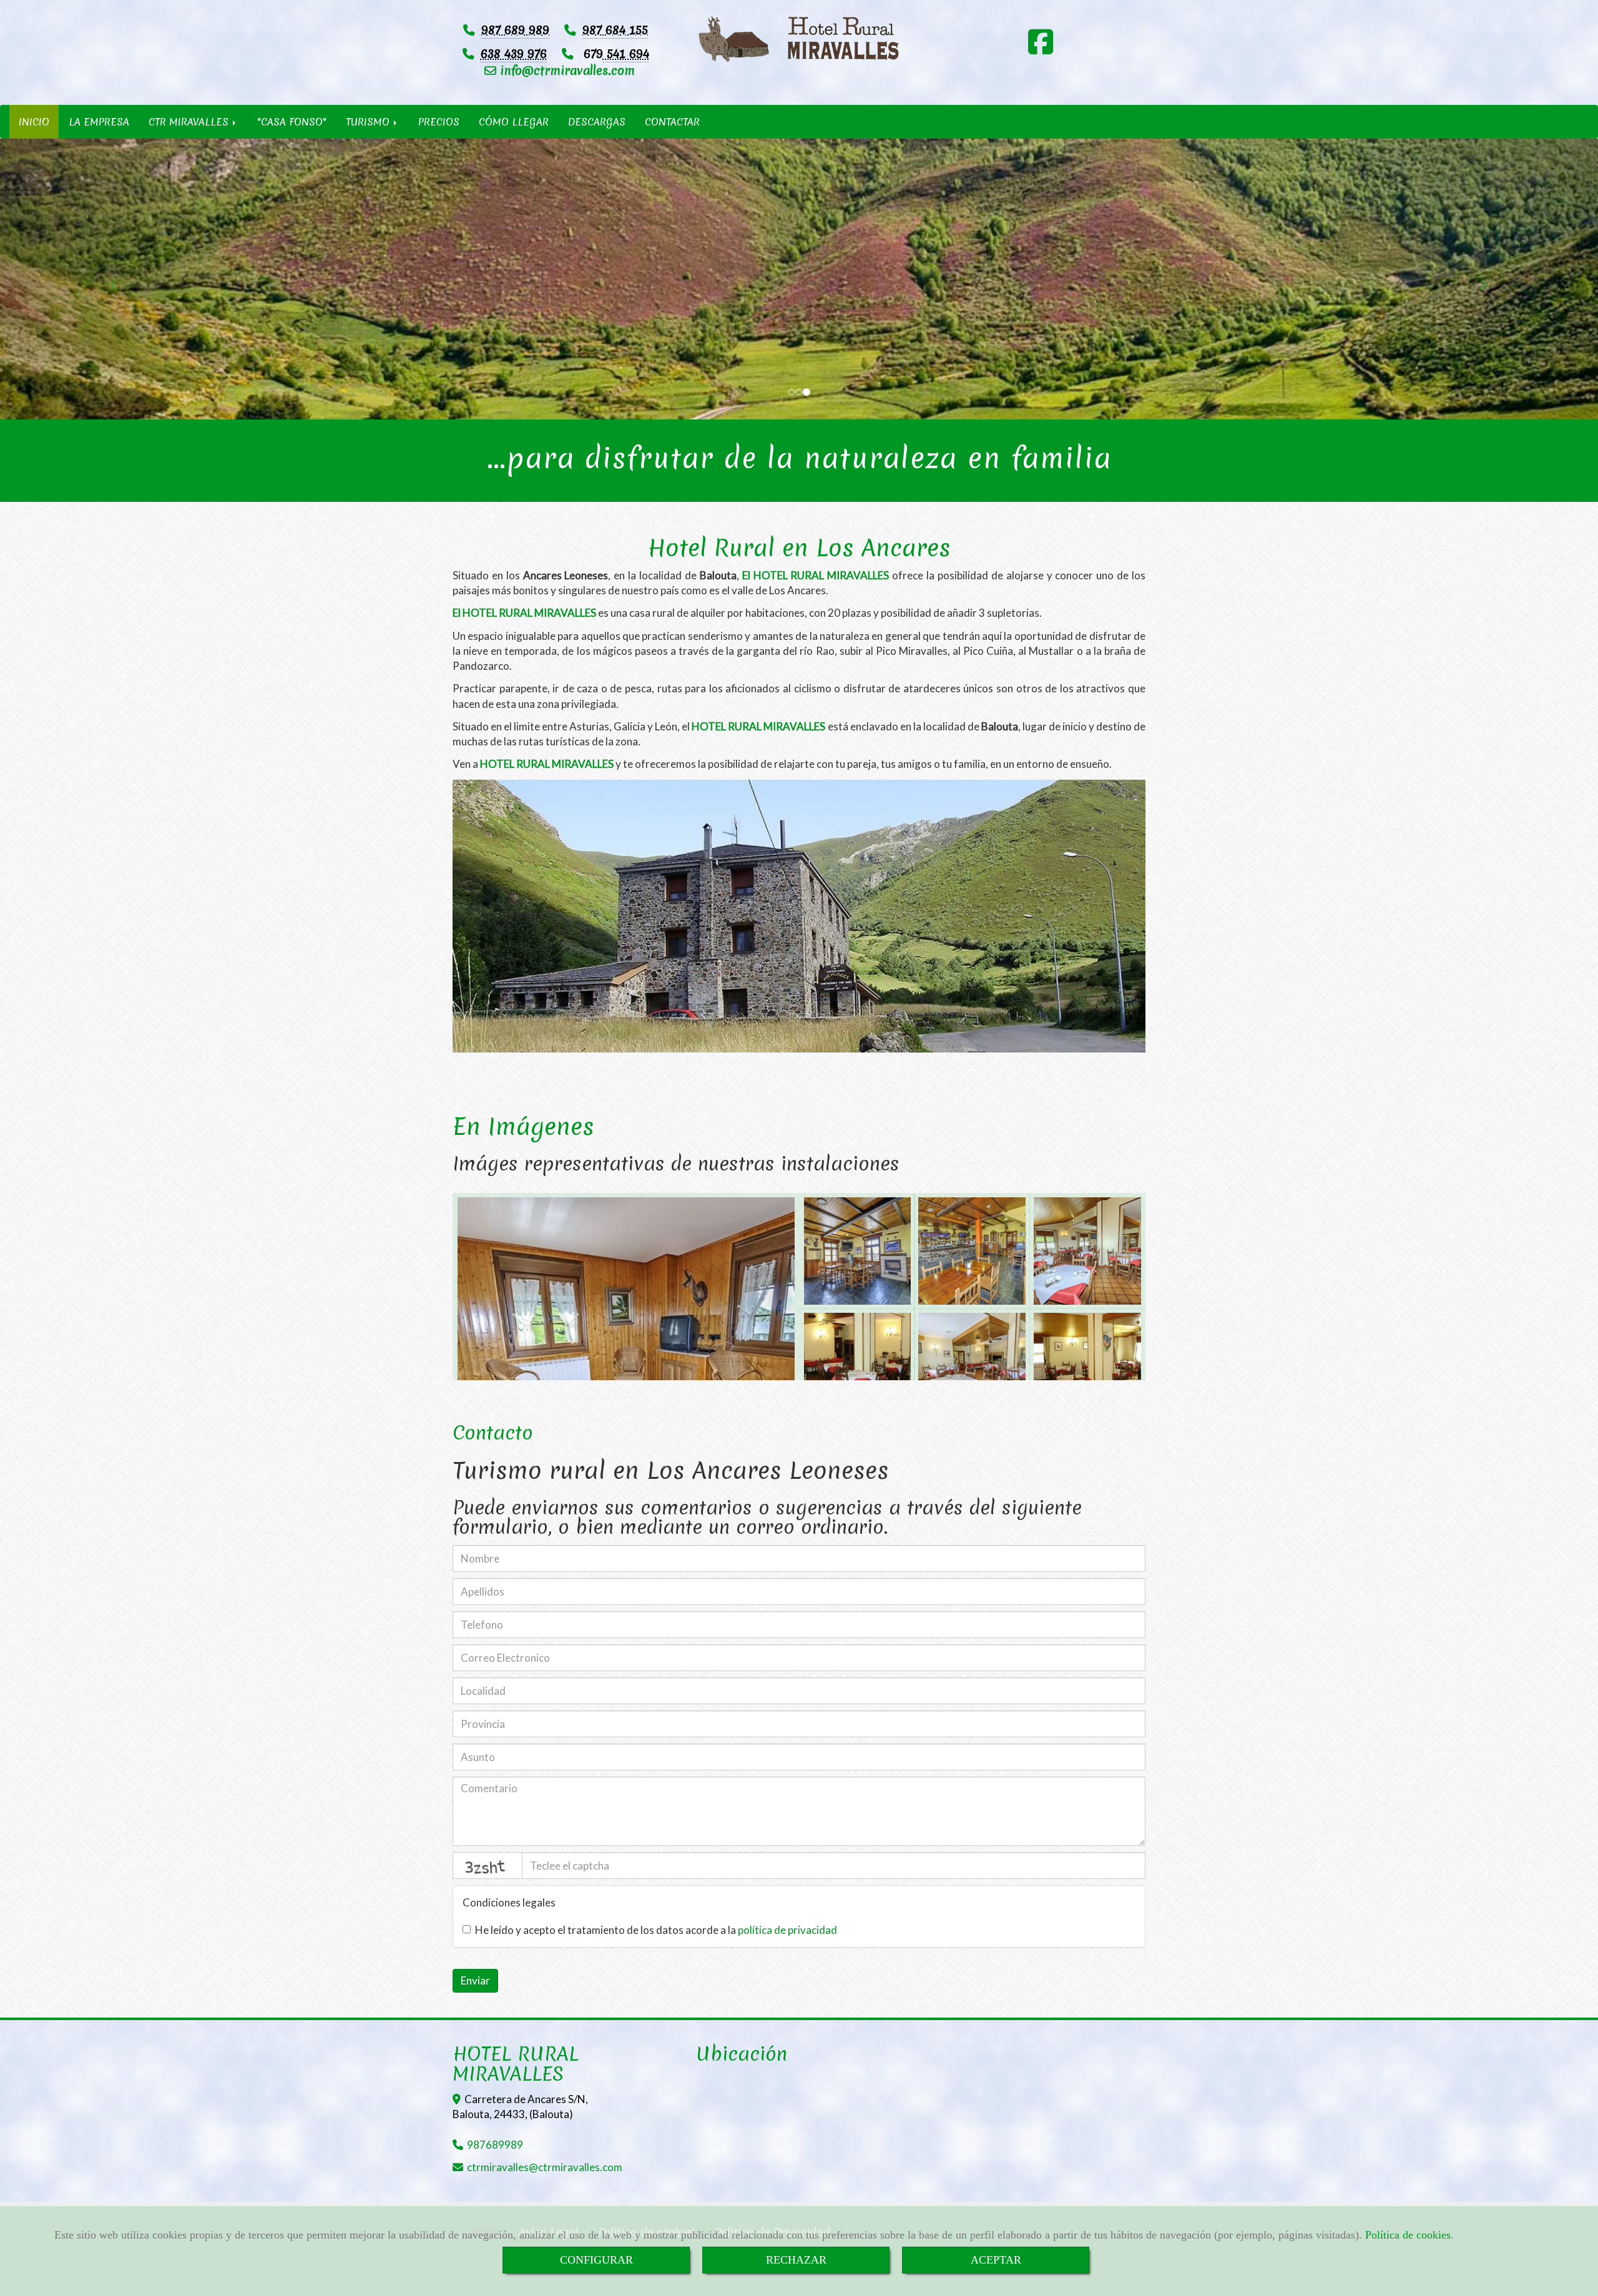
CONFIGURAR (596, 2260)
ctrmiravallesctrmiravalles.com (545, 2167)
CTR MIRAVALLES (190, 122)
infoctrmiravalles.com (566, 71)
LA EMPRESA (99, 122)
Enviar (475, 1980)
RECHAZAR (796, 2260)
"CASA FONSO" (292, 122)
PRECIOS (439, 122)
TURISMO (369, 122)
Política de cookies (1408, 2235)
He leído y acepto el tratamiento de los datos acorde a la (656, 1930)
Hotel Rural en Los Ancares (799, 547)
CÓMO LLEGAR (514, 122)
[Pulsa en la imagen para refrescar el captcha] (488, 1866)
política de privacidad (787, 1930)
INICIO (34, 122)
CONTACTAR (672, 122)
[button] (120, 279)
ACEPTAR (996, 2260)
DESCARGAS (597, 122)
